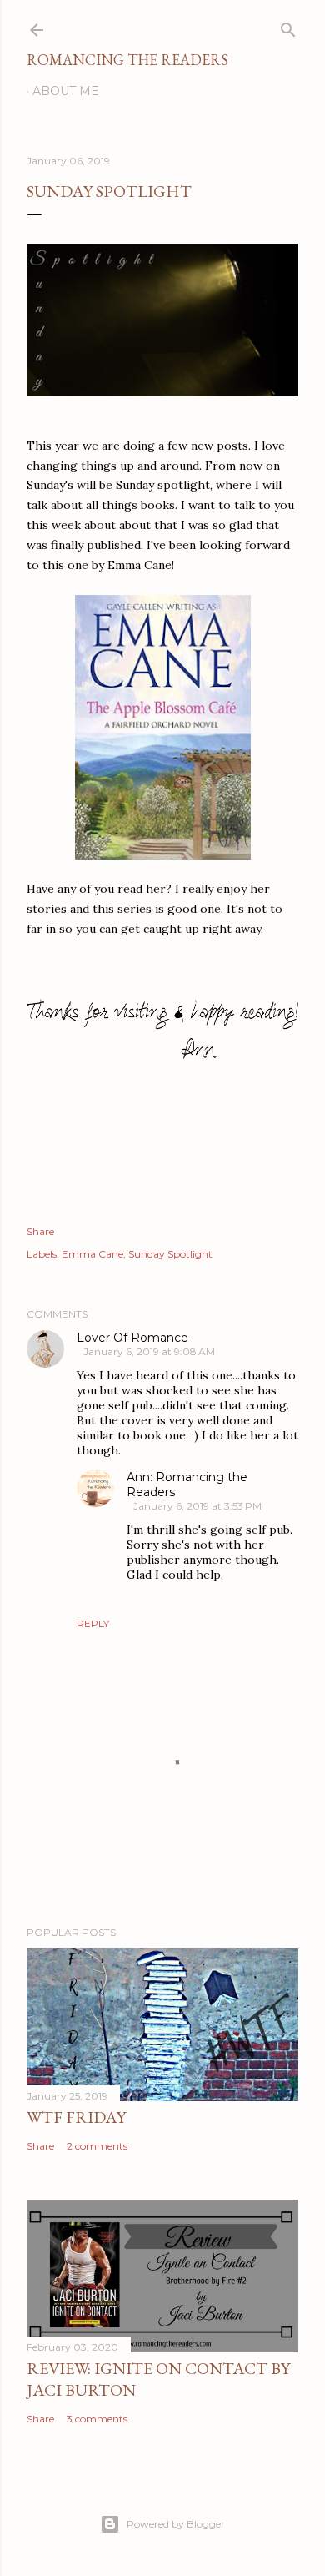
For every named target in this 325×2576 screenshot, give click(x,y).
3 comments (97, 2419)
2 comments (97, 2146)
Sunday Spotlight (170, 1254)
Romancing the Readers (127, 60)
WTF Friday (76, 2117)
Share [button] (40, 1231)
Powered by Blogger (176, 2524)
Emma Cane (92, 1254)
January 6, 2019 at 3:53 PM (197, 1506)
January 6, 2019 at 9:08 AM (149, 1351)
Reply (93, 1623)
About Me (66, 91)
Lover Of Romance (132, 1338)
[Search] (288, 26)
